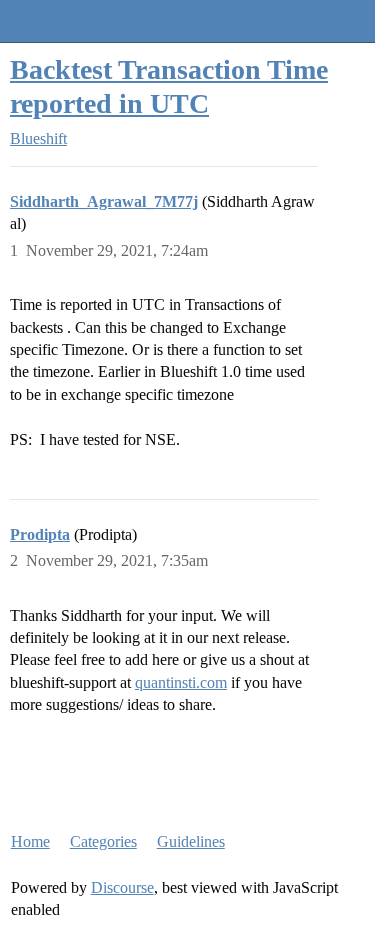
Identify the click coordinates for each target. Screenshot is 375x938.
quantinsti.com (181, 682)
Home (30, 841)
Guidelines (191, 841)
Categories (103, 841)
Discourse (122, 887)
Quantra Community (75, 20)
